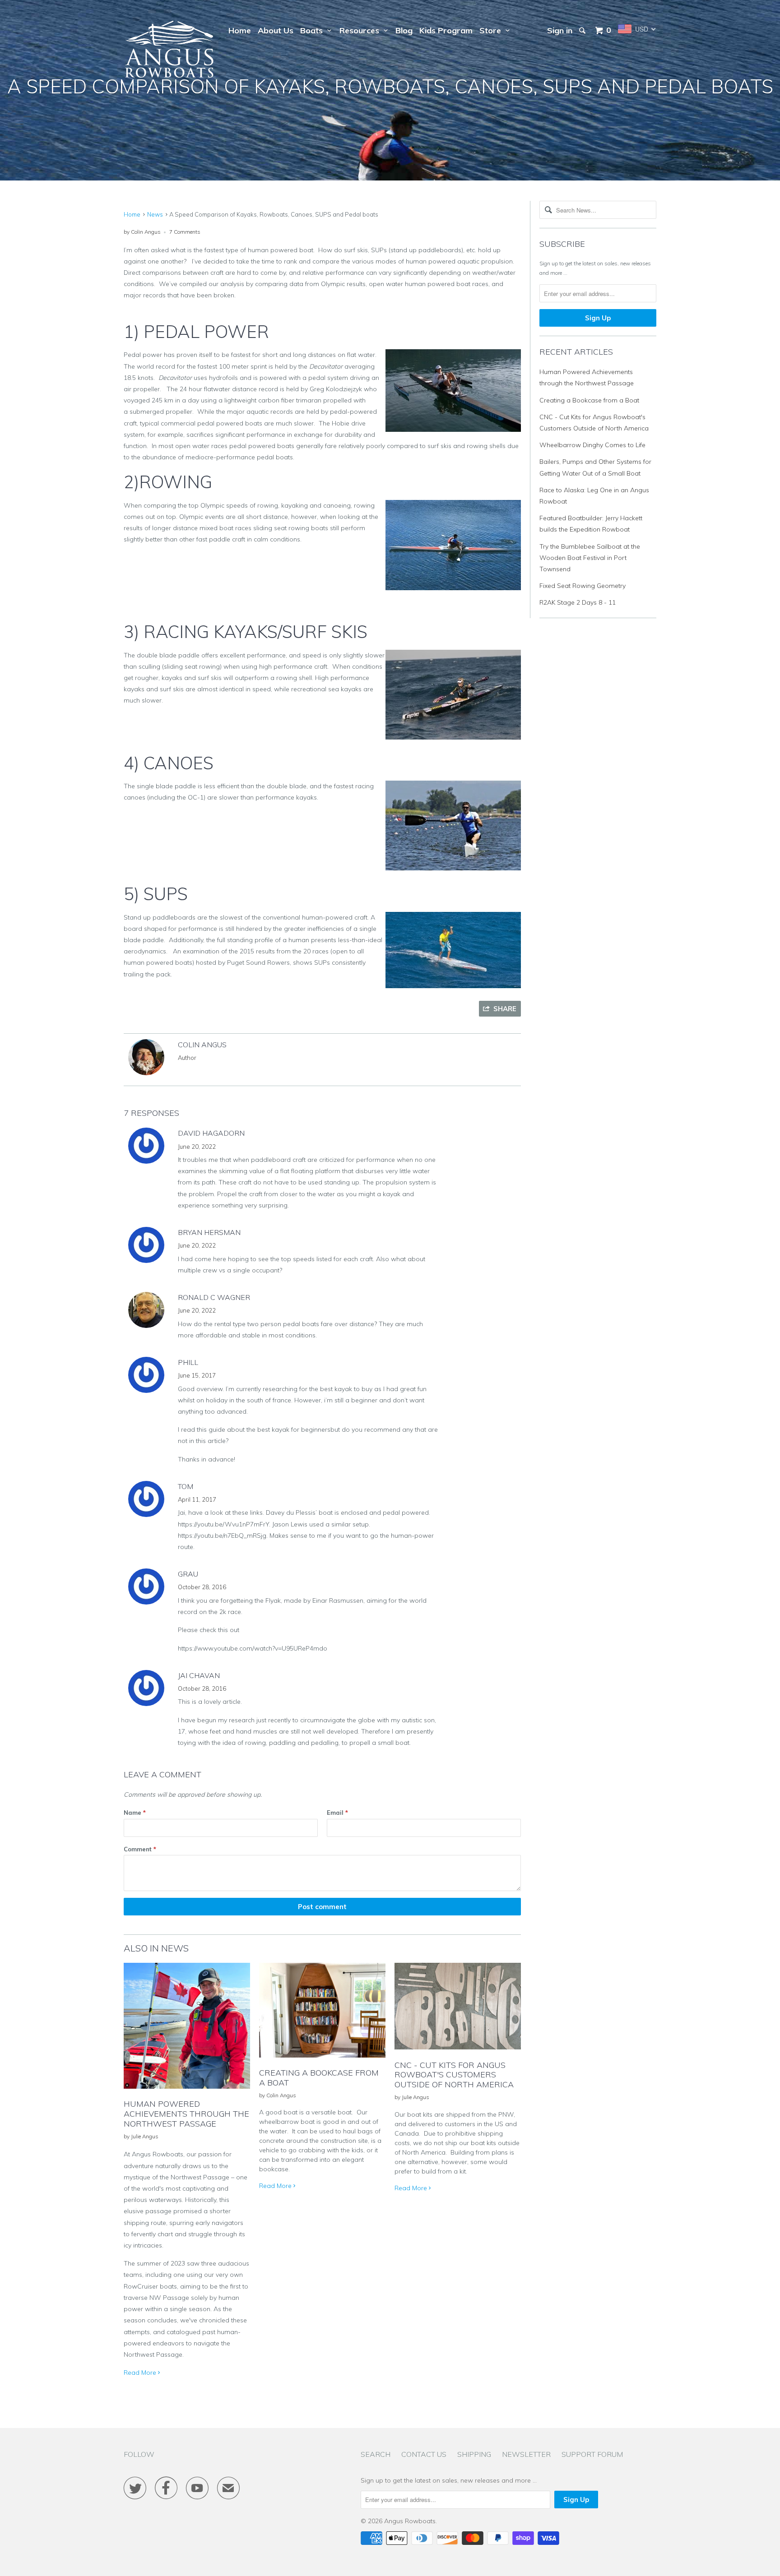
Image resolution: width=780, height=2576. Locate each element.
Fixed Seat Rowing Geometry (583, 586)
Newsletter (526, 2454)
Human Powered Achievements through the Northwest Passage (186, 2114)
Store (492, 30)
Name (135, 1813)
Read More (141, 2373)
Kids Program (446, 30)
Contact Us (424, 2454)
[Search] (583, 31)
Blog (404, 30)
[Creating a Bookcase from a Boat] (322, 2060)
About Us (276, 30)
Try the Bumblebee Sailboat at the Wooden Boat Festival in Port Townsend (590, 558)
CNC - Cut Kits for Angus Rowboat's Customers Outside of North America (454, 2075)
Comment (140, 1849)
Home (240, 30)
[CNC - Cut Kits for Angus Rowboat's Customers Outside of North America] (458, 2052)
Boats (314, 30)
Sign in (560, 30)
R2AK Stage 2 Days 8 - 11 (578, 602)
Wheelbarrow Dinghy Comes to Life (592, 445)
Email (337, 1813)
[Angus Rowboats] (170, 51)
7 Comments (185, 232)
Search (376, 2454)
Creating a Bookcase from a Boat (319, 2078)
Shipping (474, 2454)
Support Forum (592, 2454)
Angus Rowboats (410, 2521)
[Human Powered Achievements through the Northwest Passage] (187, 2091)
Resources (362, 30)
